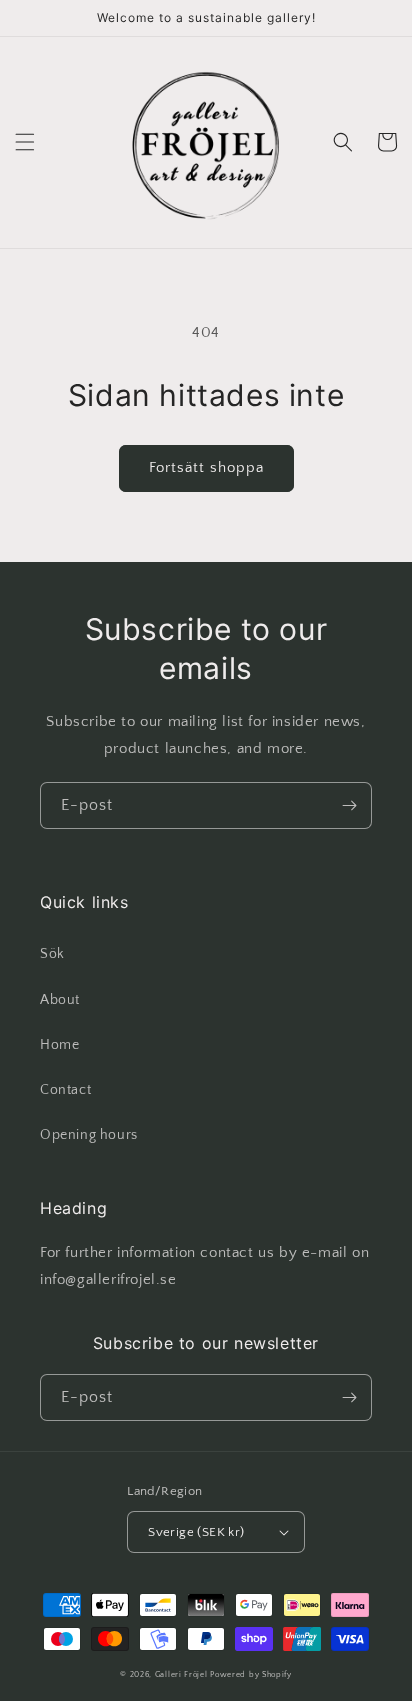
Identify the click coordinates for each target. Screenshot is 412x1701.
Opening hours (89, 1135)
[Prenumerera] (349, 805)
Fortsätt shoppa (206, 467)
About (60, 1000)
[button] (25, 142)
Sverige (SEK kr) (196, 1532)
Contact (65, 1090)
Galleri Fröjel (181, 1674)
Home (59, 1045)
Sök (52, 954)
